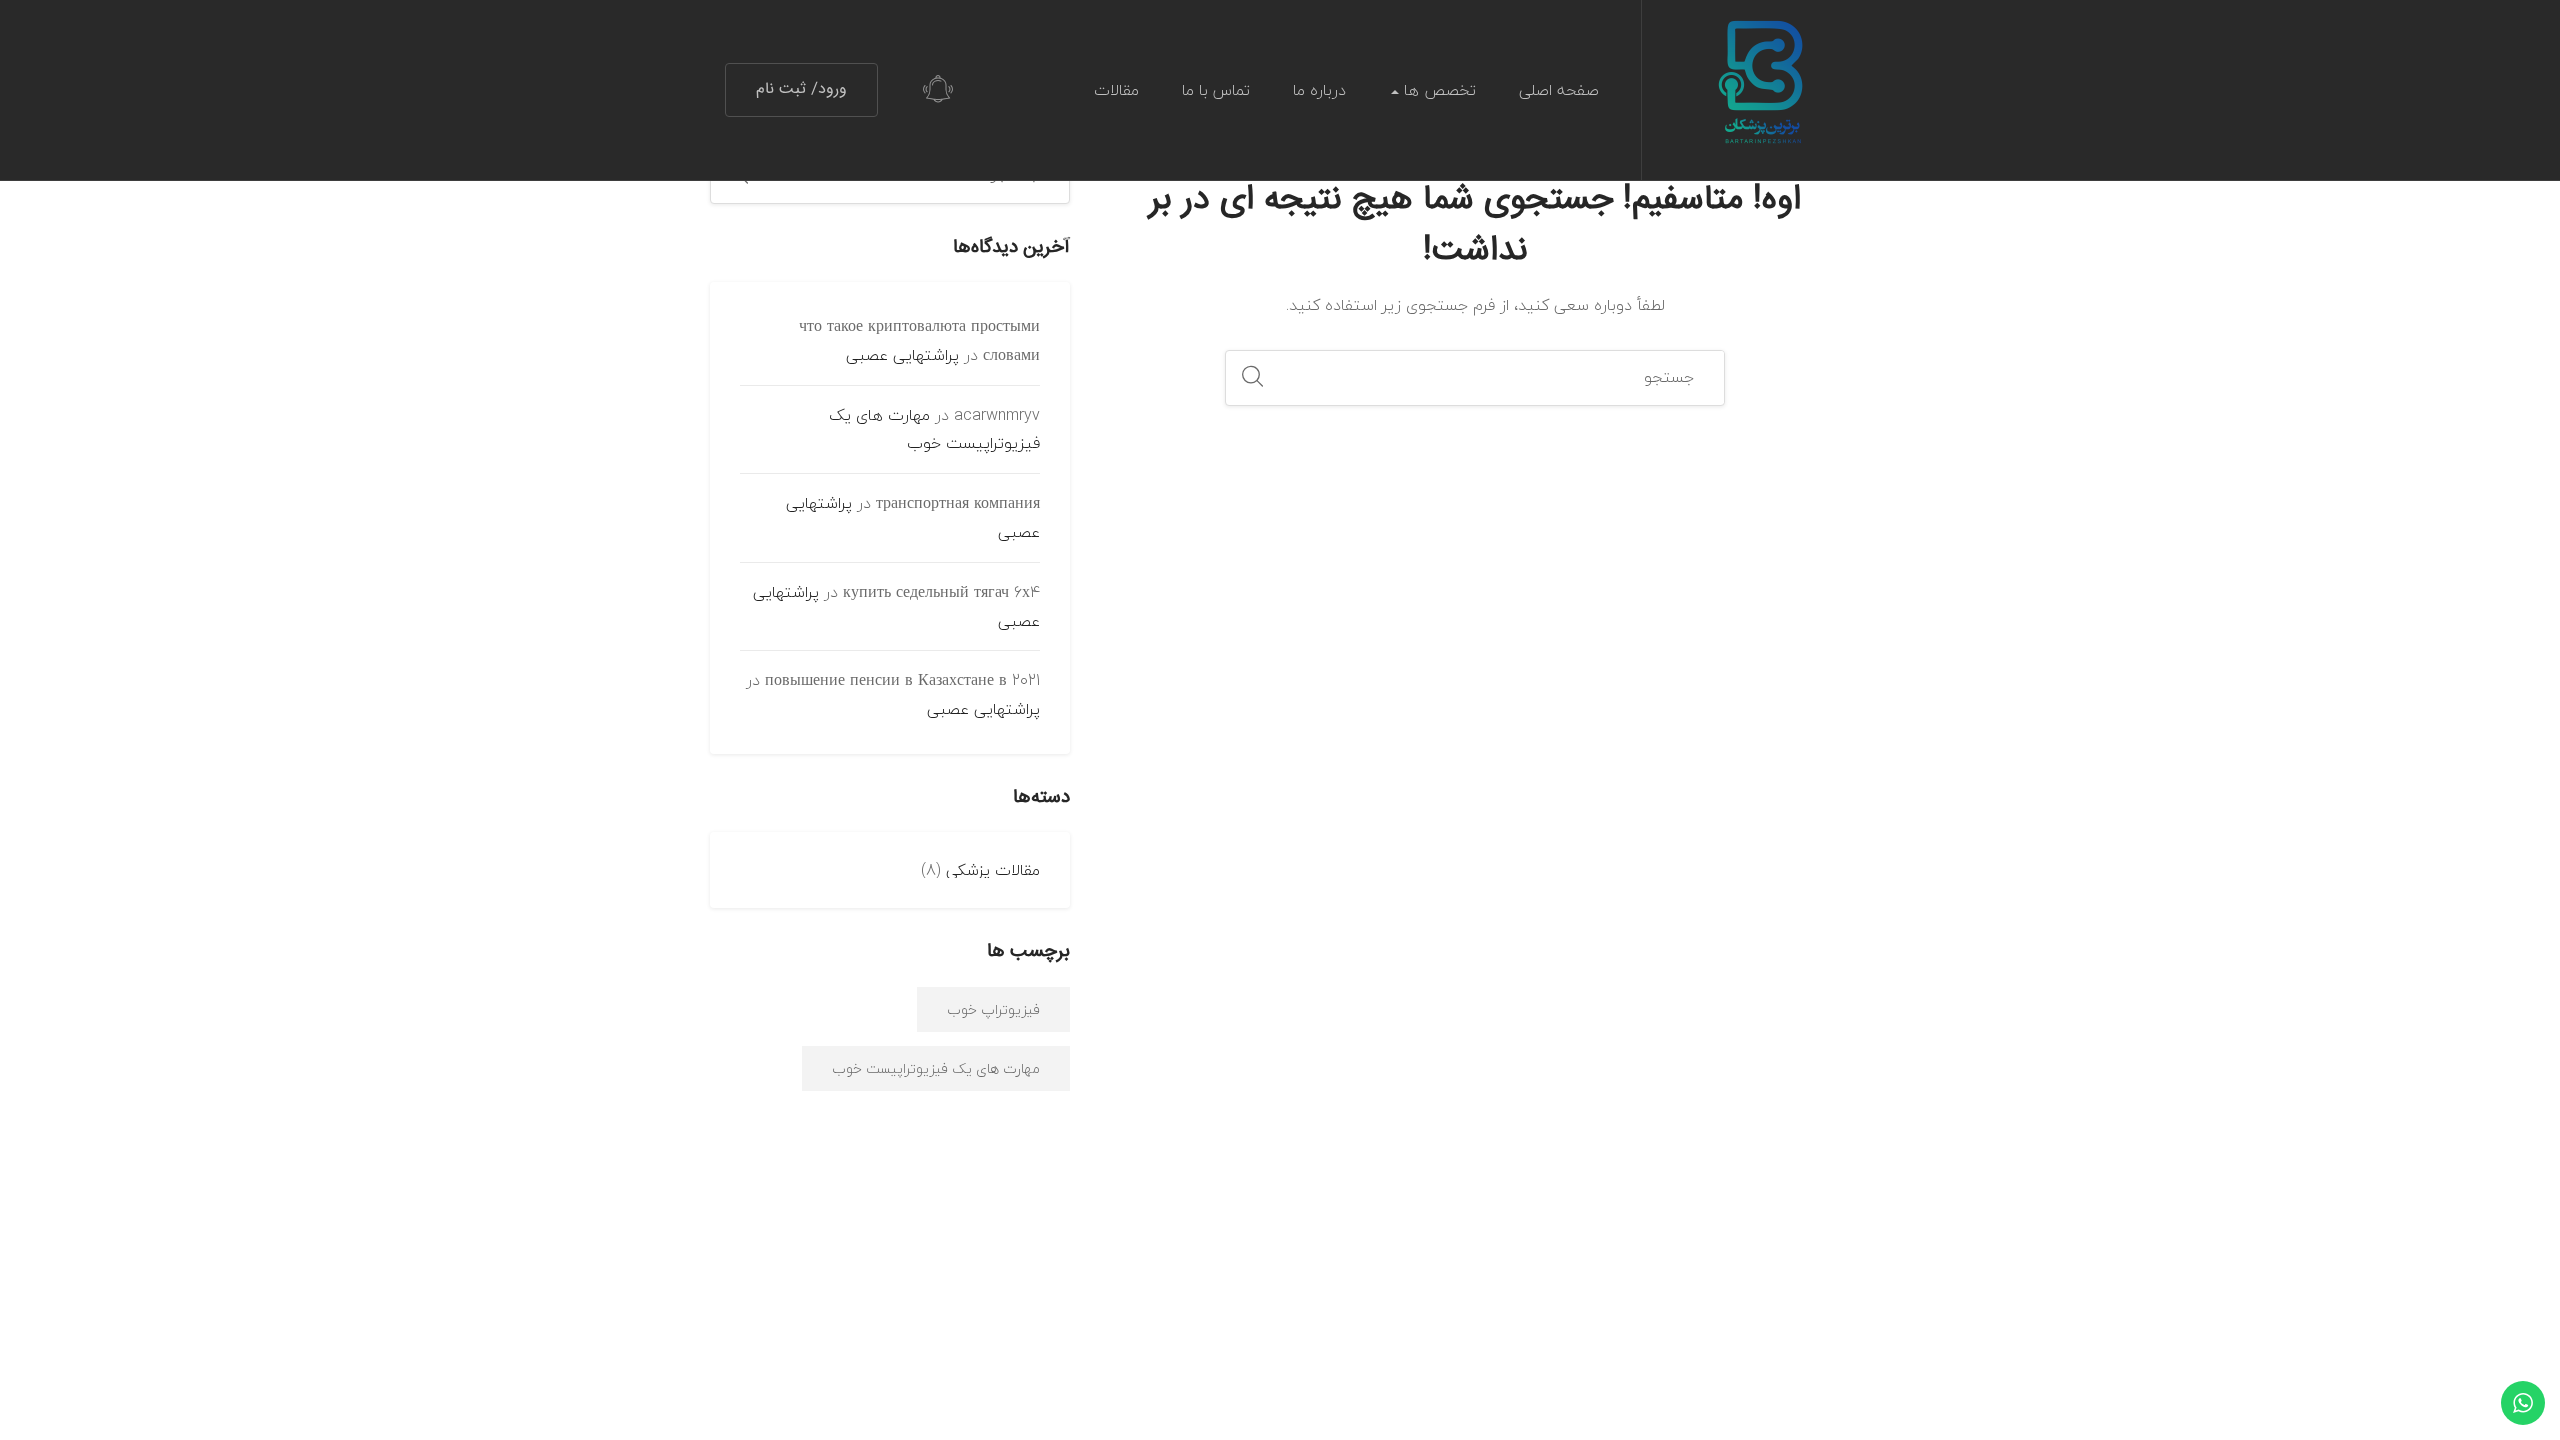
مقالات (1116, 90)
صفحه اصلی (1559, 90)
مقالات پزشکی (993, 870)
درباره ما (1319, 90)
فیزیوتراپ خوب (993, 1009)
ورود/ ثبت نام (801, 89)
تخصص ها (1437, 90)
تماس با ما (1216, 90)
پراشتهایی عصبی (902, 355)
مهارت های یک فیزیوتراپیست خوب (934, 429)
